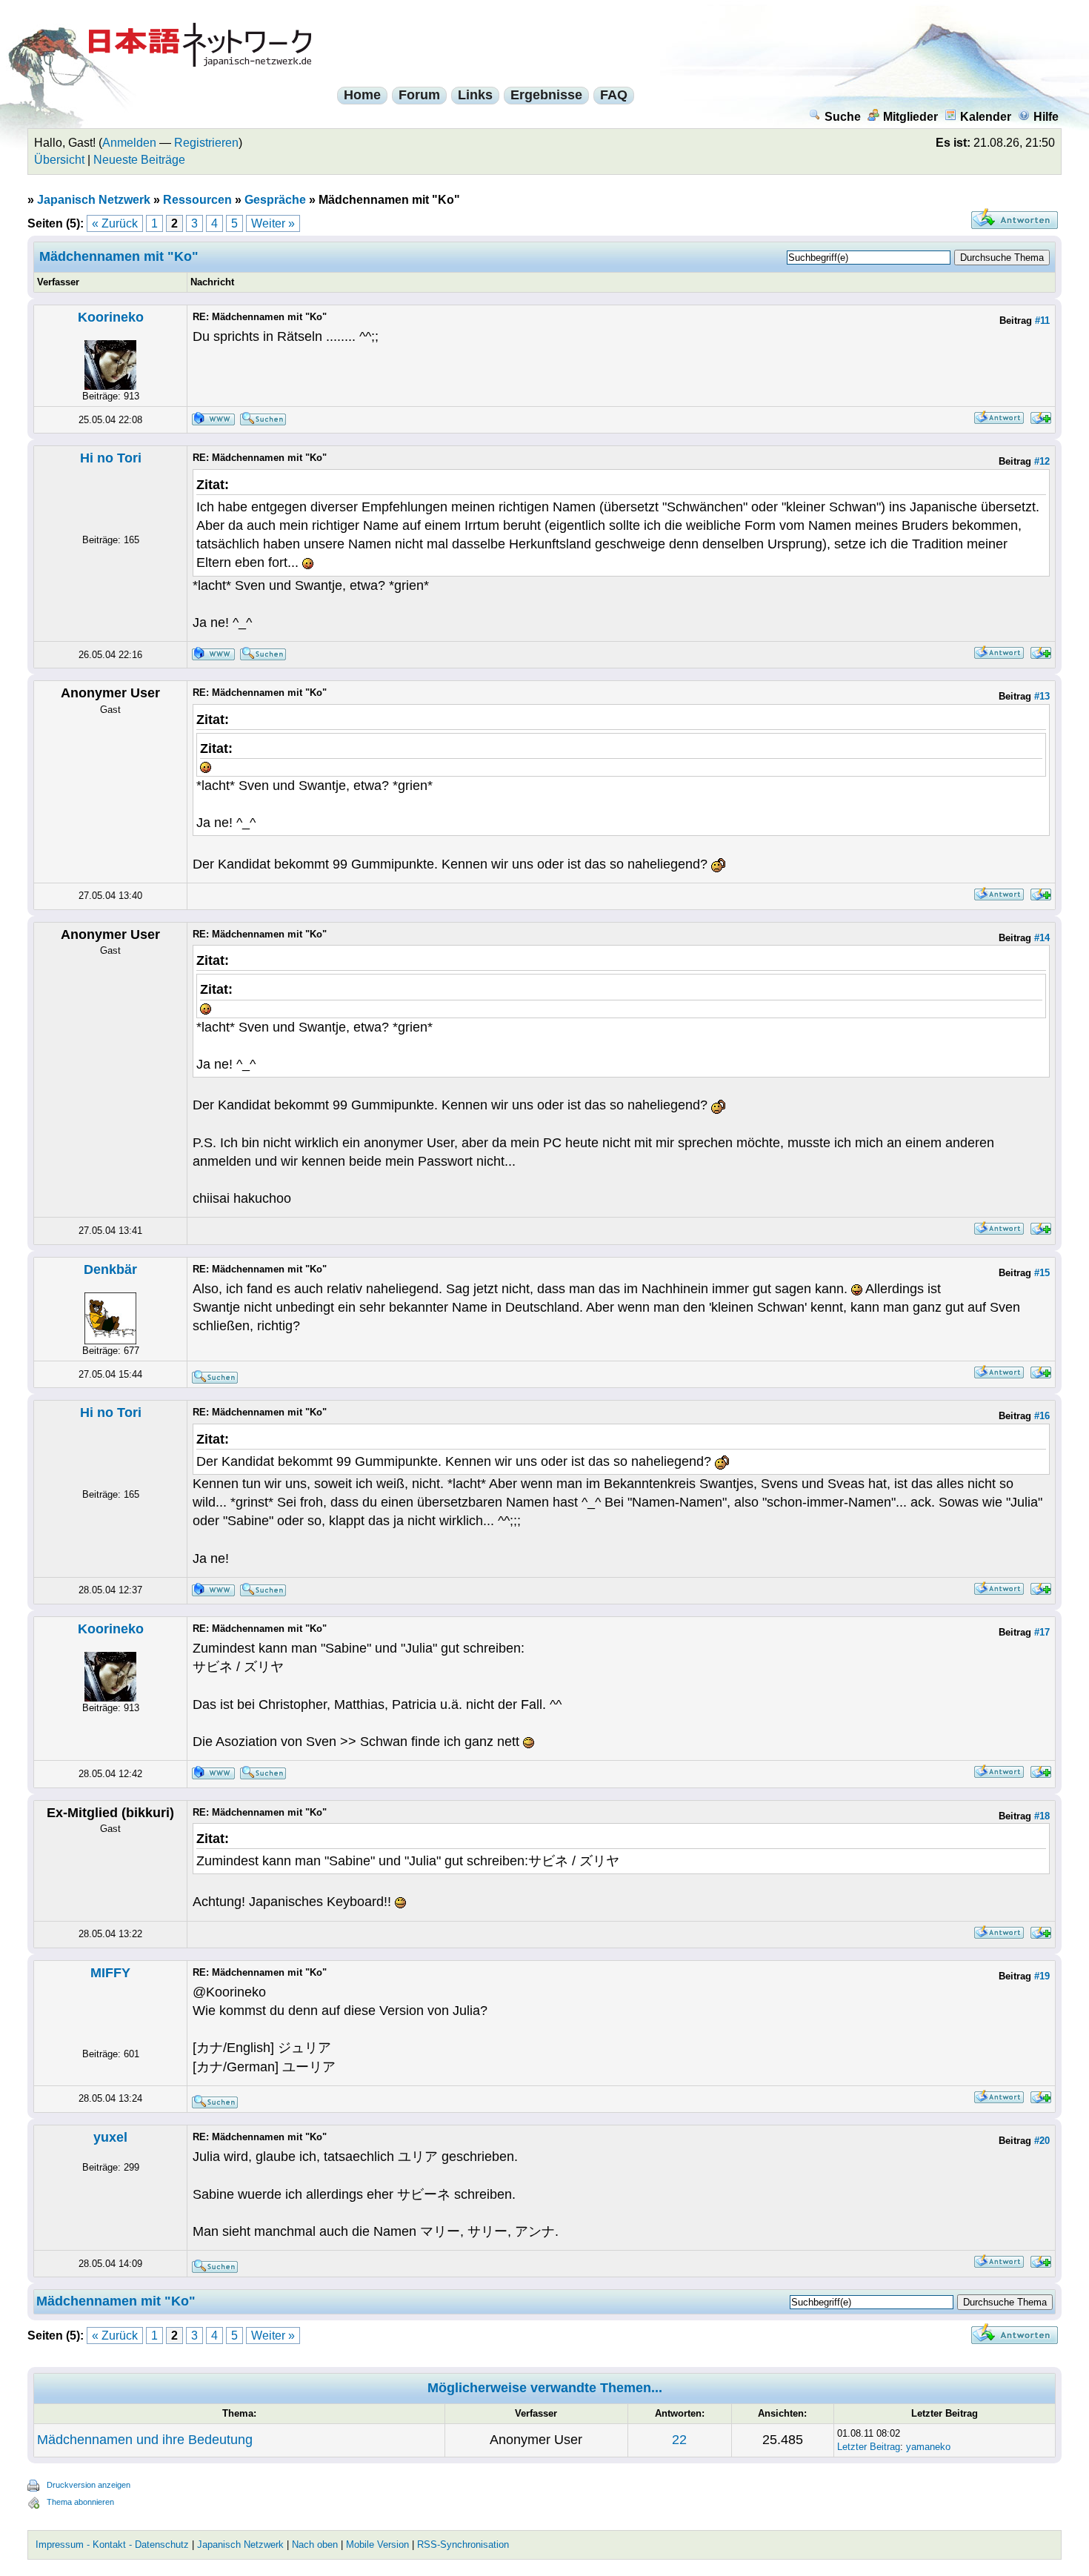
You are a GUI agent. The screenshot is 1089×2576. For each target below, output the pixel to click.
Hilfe (1046, 117)
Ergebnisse (546, 95)
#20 (1042, 2141)
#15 (1042, 1273)
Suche (843, 117)
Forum (419, 95)
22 (679, 2440)
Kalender (986, 117)
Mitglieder (910, 117)
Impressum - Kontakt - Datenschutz (112, 2545)
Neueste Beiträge (139, 160)
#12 (1042, 461)
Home (362, 95)
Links (475, 95)
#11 (1042, 321)
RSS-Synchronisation (463, 2545)
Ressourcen (197, 200)
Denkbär (110, 1269)
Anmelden (129, 143)
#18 (1042, 1816)
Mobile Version (377, 2545)
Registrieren (206, 143)
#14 (1042, 938)
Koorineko (111, 317)
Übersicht (59, 160)
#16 (1042, 1416)
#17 (1042, 1632)
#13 (1042, 696)
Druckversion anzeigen (89, 2485)
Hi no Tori (111, 458)
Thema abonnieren (80, 2502)
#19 (1042, 1976)
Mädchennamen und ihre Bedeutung (145, 2440)
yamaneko (928, 2447)
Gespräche (275, 200)
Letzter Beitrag (869, 2447)
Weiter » (273, 223)
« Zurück (115, 223)
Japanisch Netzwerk (94, 200)
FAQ (614, 95)
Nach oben (315, 2545)
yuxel (110, 2137)
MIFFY (110, 1973)
